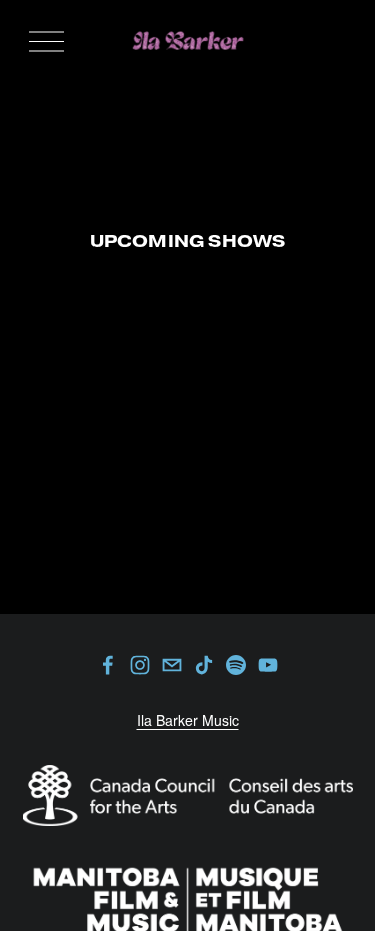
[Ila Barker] (140, 665)
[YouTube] (268, 665)
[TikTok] (204, 665)
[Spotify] (236, 665)
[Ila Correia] (108, 665)
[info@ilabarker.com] (172, 665)
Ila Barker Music (188, 720)
